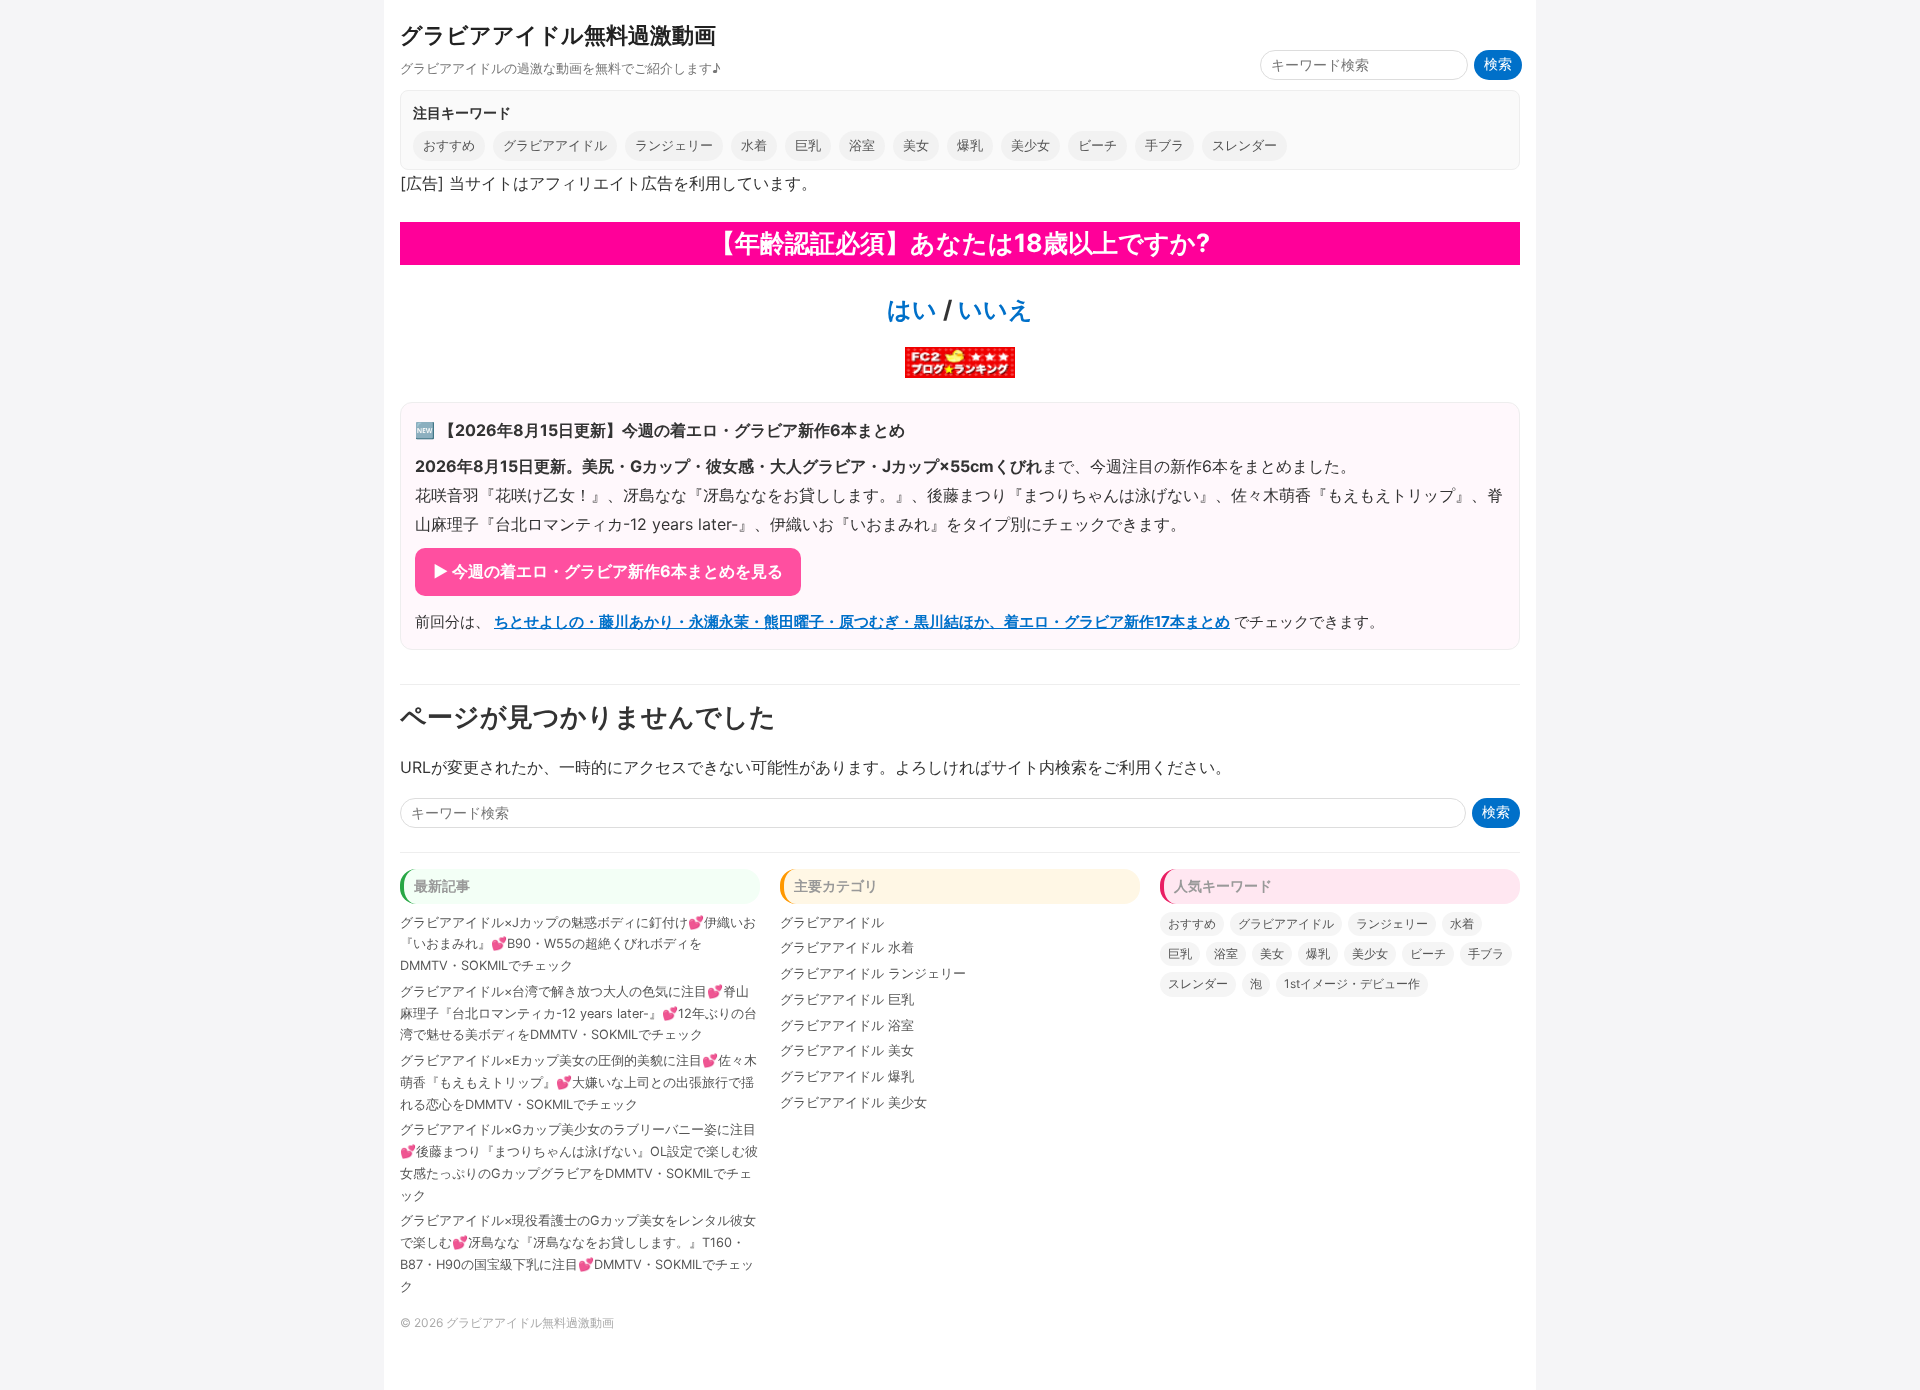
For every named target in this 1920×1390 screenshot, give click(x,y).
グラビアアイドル (555, 145)
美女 (916, 145)
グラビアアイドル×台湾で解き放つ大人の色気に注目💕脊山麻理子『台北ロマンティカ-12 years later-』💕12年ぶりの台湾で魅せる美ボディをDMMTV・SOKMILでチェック (578, 1013)
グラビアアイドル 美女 (847, 1050)
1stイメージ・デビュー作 (1352, 983)
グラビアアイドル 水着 (847, 947)
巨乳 (808, 145)
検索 (1498, 64)
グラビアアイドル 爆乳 (847, 1076)
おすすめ (449, 145)
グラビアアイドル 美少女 (853, 1102)
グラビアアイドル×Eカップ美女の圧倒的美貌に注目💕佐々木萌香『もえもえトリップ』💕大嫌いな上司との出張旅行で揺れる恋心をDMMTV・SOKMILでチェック (578, 1082)
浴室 (862, 145)
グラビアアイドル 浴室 (847, 1025)
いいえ (992, 309)
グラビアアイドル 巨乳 (847, 999)
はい (912, 309)
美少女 (1030, 145)
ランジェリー (674, 145)
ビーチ (1097, 145)
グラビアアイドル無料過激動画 (558, 34)
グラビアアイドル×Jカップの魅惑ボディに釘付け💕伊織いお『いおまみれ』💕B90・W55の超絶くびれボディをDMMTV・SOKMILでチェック (578, 944)
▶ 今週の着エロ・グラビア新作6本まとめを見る (608, 571)
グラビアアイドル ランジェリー (873, 973)
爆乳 (970, 145)
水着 (754, 145)
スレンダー (1244, 145)
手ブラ (1164, 145)
